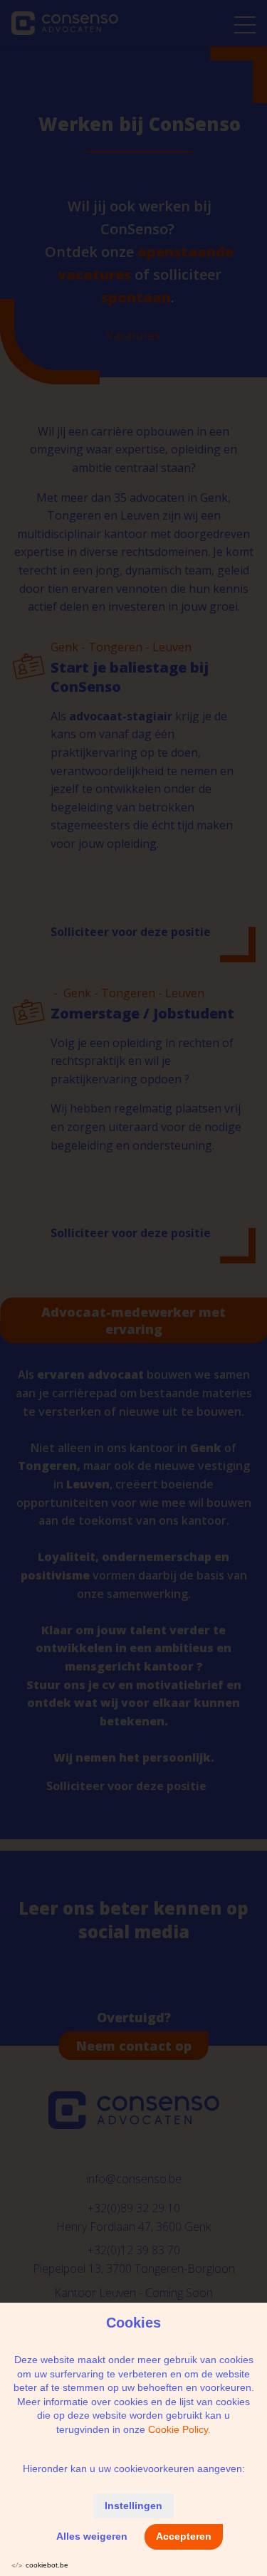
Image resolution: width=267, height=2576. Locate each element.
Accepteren (184, 2536)
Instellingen (133, 2506)
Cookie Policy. (179, 2429)
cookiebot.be (47, 2565)
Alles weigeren (92, 2536)
